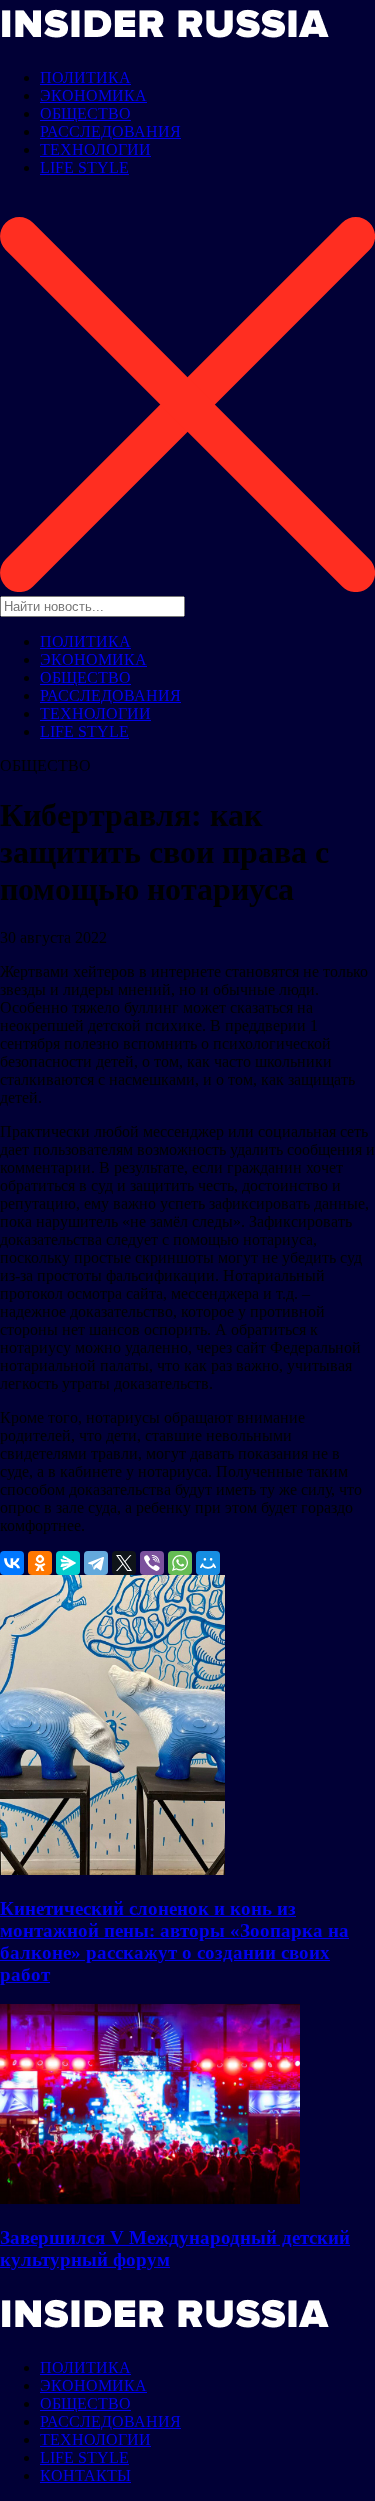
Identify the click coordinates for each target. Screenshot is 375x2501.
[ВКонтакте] (12, 1563)
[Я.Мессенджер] (68, 1563)
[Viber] (152, 1563)
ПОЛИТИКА (85, 77)
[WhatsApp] (180, 1563)
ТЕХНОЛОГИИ (95, 149)
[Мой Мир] (208, 1563)
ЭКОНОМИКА (93, 95)
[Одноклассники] (40, 1563)
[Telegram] (96, 1563)
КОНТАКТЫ (85, 2475)
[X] (124, 1563)
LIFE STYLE (84, 167)
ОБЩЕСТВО (85, 113)
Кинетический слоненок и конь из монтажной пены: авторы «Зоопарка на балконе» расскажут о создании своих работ (174, 1941)
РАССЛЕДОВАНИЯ (110, 131)
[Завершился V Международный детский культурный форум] (150, 2198)
